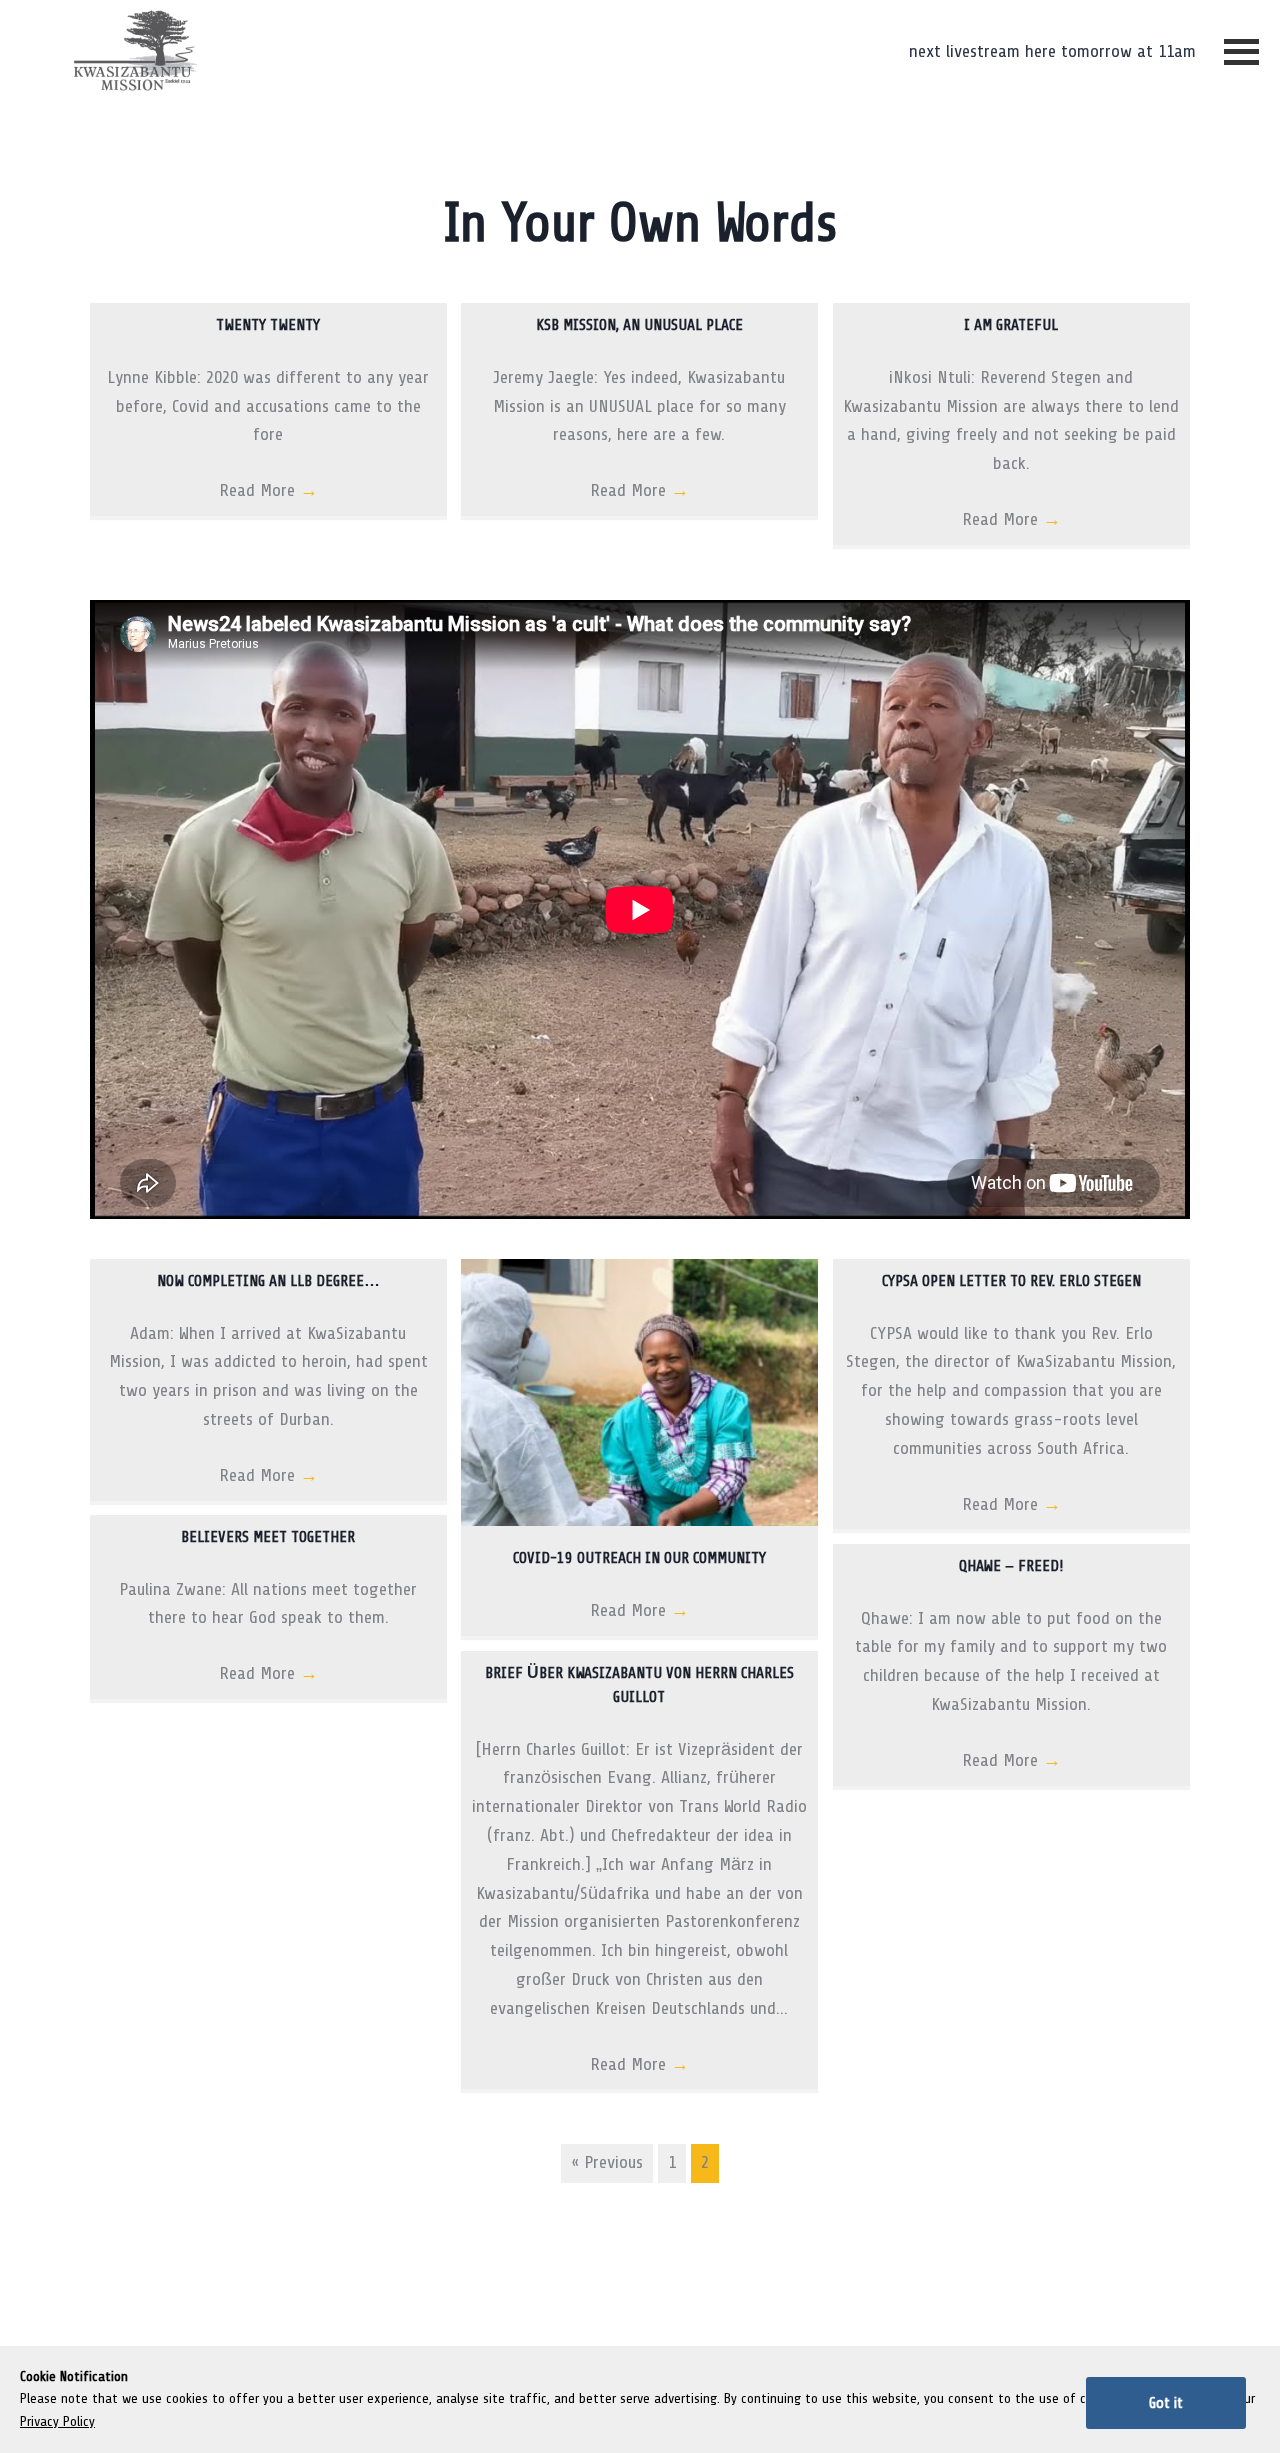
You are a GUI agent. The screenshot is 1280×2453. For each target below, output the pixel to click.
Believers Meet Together (268, 1537)
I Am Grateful (1011, 325)
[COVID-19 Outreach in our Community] (639, 1520)
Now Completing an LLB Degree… (268, 1281)
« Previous (607, 2163)
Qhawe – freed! (1011, 1566)
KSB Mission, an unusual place (639, 325)
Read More (268, 490)
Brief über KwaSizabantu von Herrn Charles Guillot (639, 1685)
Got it (1166, 2403)
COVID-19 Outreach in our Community (639, 1558)
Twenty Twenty (268, 325)
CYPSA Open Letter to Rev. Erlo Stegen (1011, 1281)
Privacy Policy (57, 2421)
